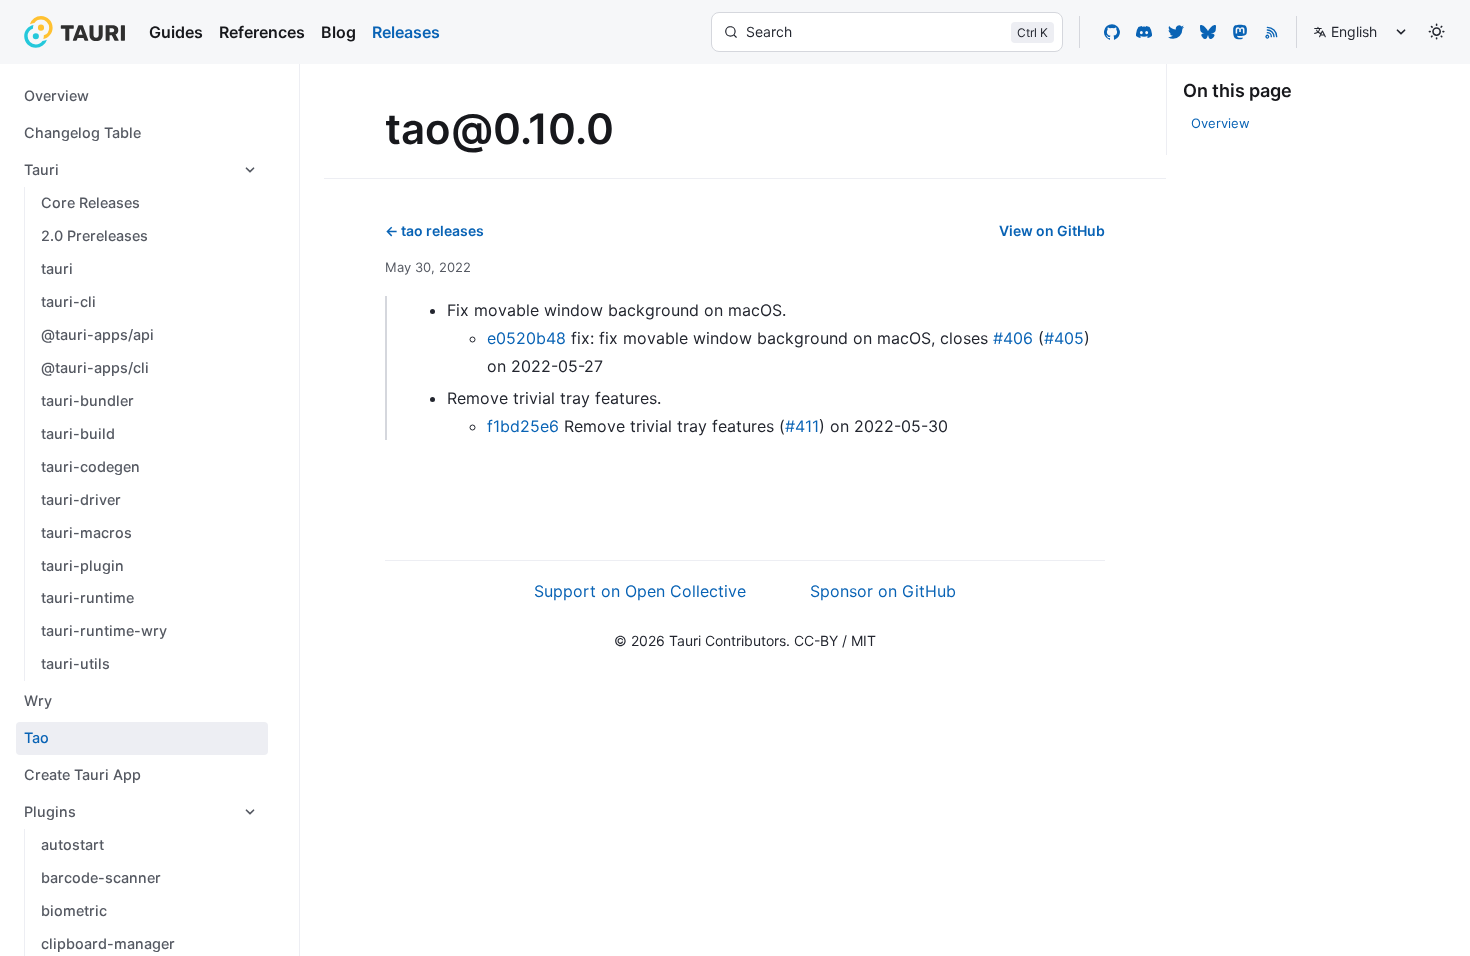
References (262, 32)
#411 (802, 426)
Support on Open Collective (640, 591)
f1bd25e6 (523, 426)
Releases (406, 32)
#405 (1064, 338)
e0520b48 (526, 338)
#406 (1013, 338)
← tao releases (434, 230)
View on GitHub (1052, 230)
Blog (338, 32)
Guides (176, 32)
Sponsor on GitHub (883, 591)
